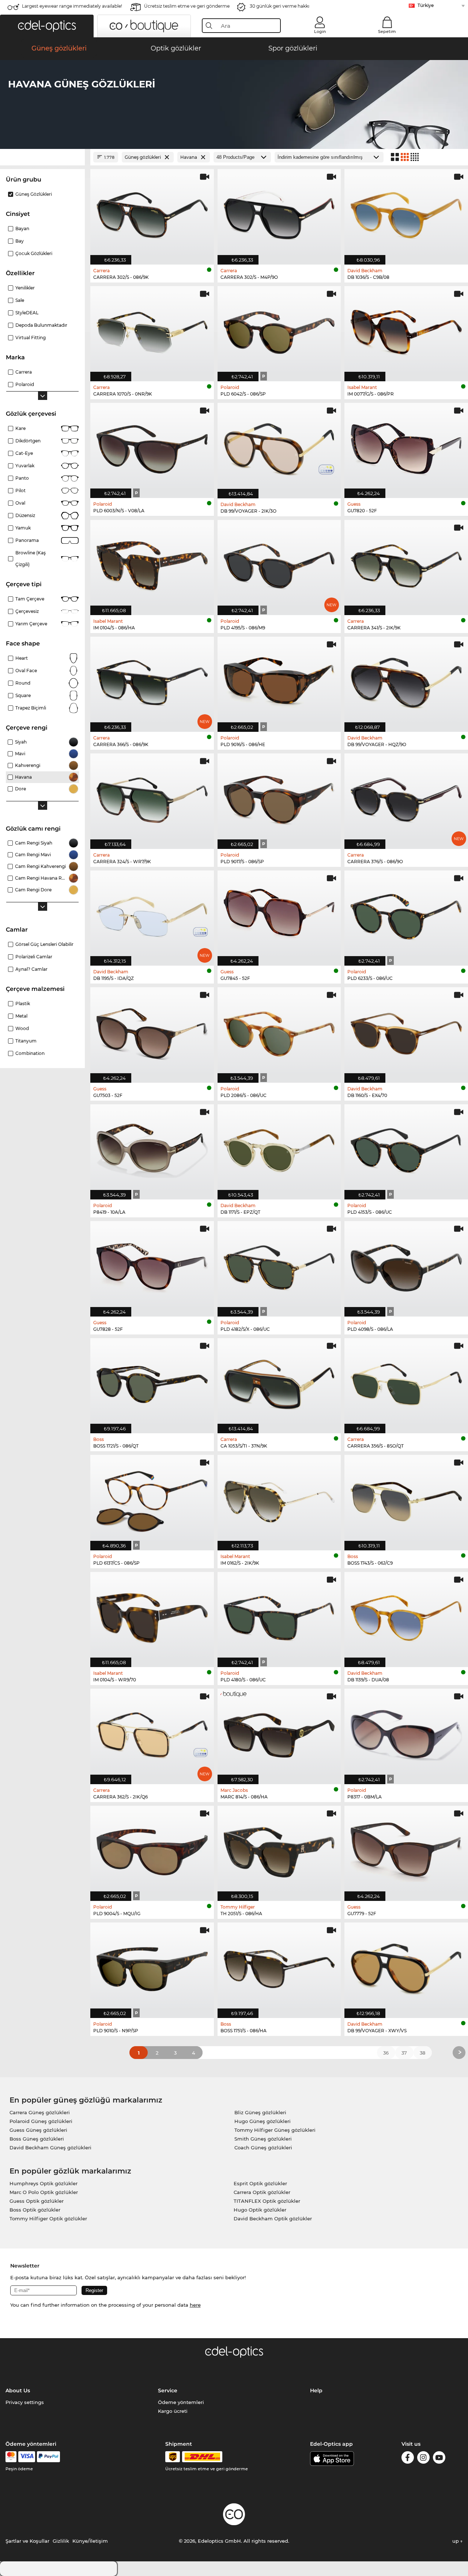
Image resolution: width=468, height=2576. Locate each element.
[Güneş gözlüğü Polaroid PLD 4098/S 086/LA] (406, 1265)
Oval (20, 503)
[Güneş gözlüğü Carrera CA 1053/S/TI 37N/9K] (279, 1382)
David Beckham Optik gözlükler (273, 2219)
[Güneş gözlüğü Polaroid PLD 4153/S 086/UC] (406, 1148)
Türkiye (426, 5)
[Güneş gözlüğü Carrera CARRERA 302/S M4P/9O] (279, 213)
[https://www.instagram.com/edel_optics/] (423, 2459)
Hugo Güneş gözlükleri (263, 2121)
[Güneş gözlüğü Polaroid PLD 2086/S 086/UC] (279, 1031)
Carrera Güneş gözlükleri (40, 2112)
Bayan (22, 229)
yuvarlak (25, 466)
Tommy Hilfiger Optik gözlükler (48, 2219)
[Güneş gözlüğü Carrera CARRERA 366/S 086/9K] (152, 680)
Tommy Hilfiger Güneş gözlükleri (275, 2130)
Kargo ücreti (173, 2411)
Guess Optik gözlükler (37, 2201)
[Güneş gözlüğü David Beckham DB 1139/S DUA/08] (406, 1616)
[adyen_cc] (11, 2457)
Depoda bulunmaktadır (41, 325)
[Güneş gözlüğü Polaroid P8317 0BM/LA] (406, 1732)
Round (23, 683)
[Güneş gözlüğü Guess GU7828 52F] (152, 1265)
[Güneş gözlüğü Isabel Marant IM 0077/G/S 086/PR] (406, 330)
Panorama (27, 540)
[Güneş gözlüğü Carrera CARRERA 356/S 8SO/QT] (406, 1382)
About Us (18, 2390)
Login (320, 31)
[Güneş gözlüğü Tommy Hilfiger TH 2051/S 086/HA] (279, 1849)
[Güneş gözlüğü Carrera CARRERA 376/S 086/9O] (406, 797)
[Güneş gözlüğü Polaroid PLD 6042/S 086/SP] (279, 330)
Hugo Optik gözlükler (260, 2210)
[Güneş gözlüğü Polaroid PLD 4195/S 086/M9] (279, 564)
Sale (20, 300)
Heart (22, 658)
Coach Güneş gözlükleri (263, 2148)
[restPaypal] (48, 2457)
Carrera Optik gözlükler (262, 2192)
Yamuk (23, 528)
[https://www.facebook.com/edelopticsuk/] (408, 2459)
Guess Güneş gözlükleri (38, 2130)
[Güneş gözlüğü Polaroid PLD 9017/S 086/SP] (279, 797)
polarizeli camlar (34, 957)
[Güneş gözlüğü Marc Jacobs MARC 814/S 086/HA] (279, 1732)
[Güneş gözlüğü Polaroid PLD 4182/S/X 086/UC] (279, 1265)
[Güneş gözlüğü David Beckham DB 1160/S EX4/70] (406, 1031)
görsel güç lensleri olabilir (44, 944)
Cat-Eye (24, 453)
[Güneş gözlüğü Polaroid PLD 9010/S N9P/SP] (152, 1966)
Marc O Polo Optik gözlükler (44, 2192)
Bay (20, 241)
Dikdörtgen (28, 441)
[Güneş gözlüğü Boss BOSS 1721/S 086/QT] (152, 1382)
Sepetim (387, 31)
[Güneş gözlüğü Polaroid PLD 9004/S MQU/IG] (152, 1849)
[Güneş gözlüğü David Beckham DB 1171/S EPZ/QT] (279, 1148)
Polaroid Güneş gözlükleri (41, 2121)
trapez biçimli (31, 708)
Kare (20, 428)
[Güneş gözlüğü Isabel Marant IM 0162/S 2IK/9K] (279, 1499)
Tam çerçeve (30, 599)
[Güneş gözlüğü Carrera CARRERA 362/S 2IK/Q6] (152, 1732)
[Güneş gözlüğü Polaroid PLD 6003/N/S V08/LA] (152, 447)
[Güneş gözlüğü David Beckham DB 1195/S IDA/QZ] (152, 914)
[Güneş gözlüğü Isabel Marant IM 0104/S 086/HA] (152, 564)
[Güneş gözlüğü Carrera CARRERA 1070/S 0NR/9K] (152, 330)
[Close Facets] (42, 157)
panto (22, 478)
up (456, 2541)
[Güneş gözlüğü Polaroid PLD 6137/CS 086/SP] (152, 1499)
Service (168, 2390)
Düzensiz (25, 515)
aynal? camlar (31, 969)
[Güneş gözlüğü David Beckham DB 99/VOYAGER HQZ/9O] (406, 680)
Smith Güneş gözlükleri (263, 2139)
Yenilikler (25, 288)
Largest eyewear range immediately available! (72, 6)
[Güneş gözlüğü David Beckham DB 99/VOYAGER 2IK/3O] (279, 447)
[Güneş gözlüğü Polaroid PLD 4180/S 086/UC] (279, 1616)
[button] (47, 26)
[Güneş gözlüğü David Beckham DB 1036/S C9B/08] (406, 213)
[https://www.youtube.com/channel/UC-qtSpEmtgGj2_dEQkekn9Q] (439, 2459)
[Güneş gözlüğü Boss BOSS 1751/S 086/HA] (279, 1966)
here (195, 2305)
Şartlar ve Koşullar (27, 2541)
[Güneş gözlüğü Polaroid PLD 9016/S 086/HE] (279, 680)
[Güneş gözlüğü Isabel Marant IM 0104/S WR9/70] (152, 1616)
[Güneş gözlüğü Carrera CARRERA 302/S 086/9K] (152, 213)
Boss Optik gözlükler (35, 2210)
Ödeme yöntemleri (181, 2402)
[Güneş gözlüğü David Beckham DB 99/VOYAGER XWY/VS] (406, 1966)
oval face (26, 671)
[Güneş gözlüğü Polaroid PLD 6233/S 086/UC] (406, 914)
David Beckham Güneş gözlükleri (50, 2148)
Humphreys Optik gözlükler (44, 2183)
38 (422, 2053)
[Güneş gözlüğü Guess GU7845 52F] (279, 914)
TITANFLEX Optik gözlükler (267, 2201)
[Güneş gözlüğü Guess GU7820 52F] (406, 447)
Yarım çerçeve (31, 624)
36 (386, 2053)
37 (404, 2053)
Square (23, 695)
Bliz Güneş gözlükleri (260, 2112)
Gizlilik (61, 2541)
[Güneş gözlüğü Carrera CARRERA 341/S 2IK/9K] (406, 564)
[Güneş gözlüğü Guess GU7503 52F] (152, 1031)
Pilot (20, 491)
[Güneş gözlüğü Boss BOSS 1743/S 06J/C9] (406, 1499)
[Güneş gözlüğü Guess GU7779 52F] (406, 1849)
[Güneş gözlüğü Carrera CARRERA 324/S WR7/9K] (152, 797)
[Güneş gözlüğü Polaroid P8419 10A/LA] (152, 1148)
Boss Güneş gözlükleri (37, 2139)
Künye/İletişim (90, 2541)
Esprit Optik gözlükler (260, 2183)
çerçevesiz (27, 611)
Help (316, 2390)
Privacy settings (25, 2402)
